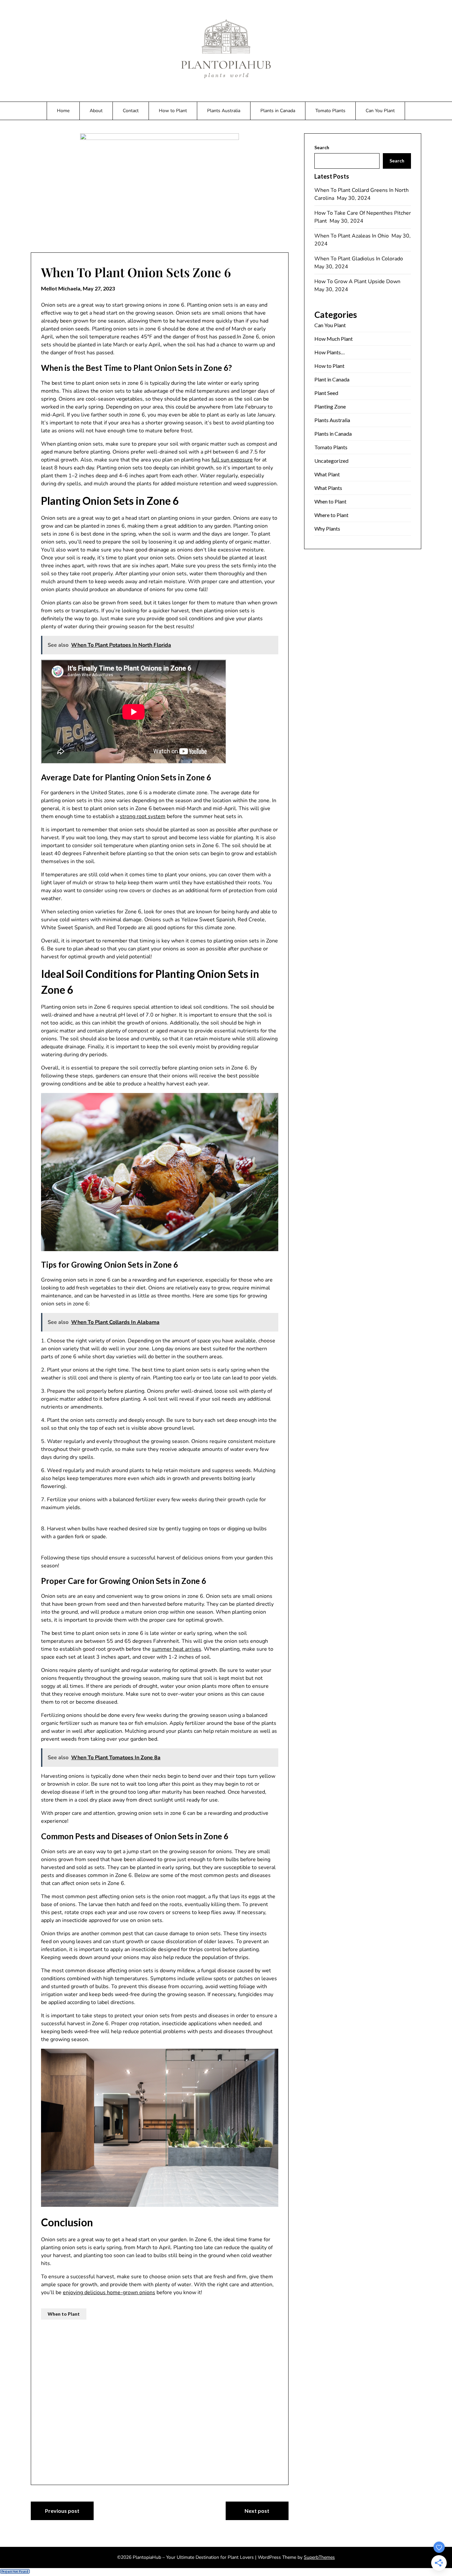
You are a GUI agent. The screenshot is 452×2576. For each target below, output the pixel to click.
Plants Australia (224, 111)
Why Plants (327, 528)
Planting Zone (330, 406)
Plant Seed (326, 393)
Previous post (62, 2511)
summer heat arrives (177, 1649)
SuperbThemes (319, 2557)
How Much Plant (334, 339)
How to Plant (173, 111)
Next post (257, 2511)
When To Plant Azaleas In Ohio (352, 236)
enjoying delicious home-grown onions (109, 2292)
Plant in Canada (332, 379)
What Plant (327, 474)
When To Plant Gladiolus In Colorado (359, 259)
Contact (131, 111)
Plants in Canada (278, 111)
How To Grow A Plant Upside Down (358, 282)
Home (63, 111)
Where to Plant (331, 515)
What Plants (328, 488)
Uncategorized (331, 461)
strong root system (143, 816)
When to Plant (64, 2314)
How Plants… (330, 352)
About (96, 111)
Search (322, 147)
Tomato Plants (330, 111)
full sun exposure (232, 460)
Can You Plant (380, 111)
